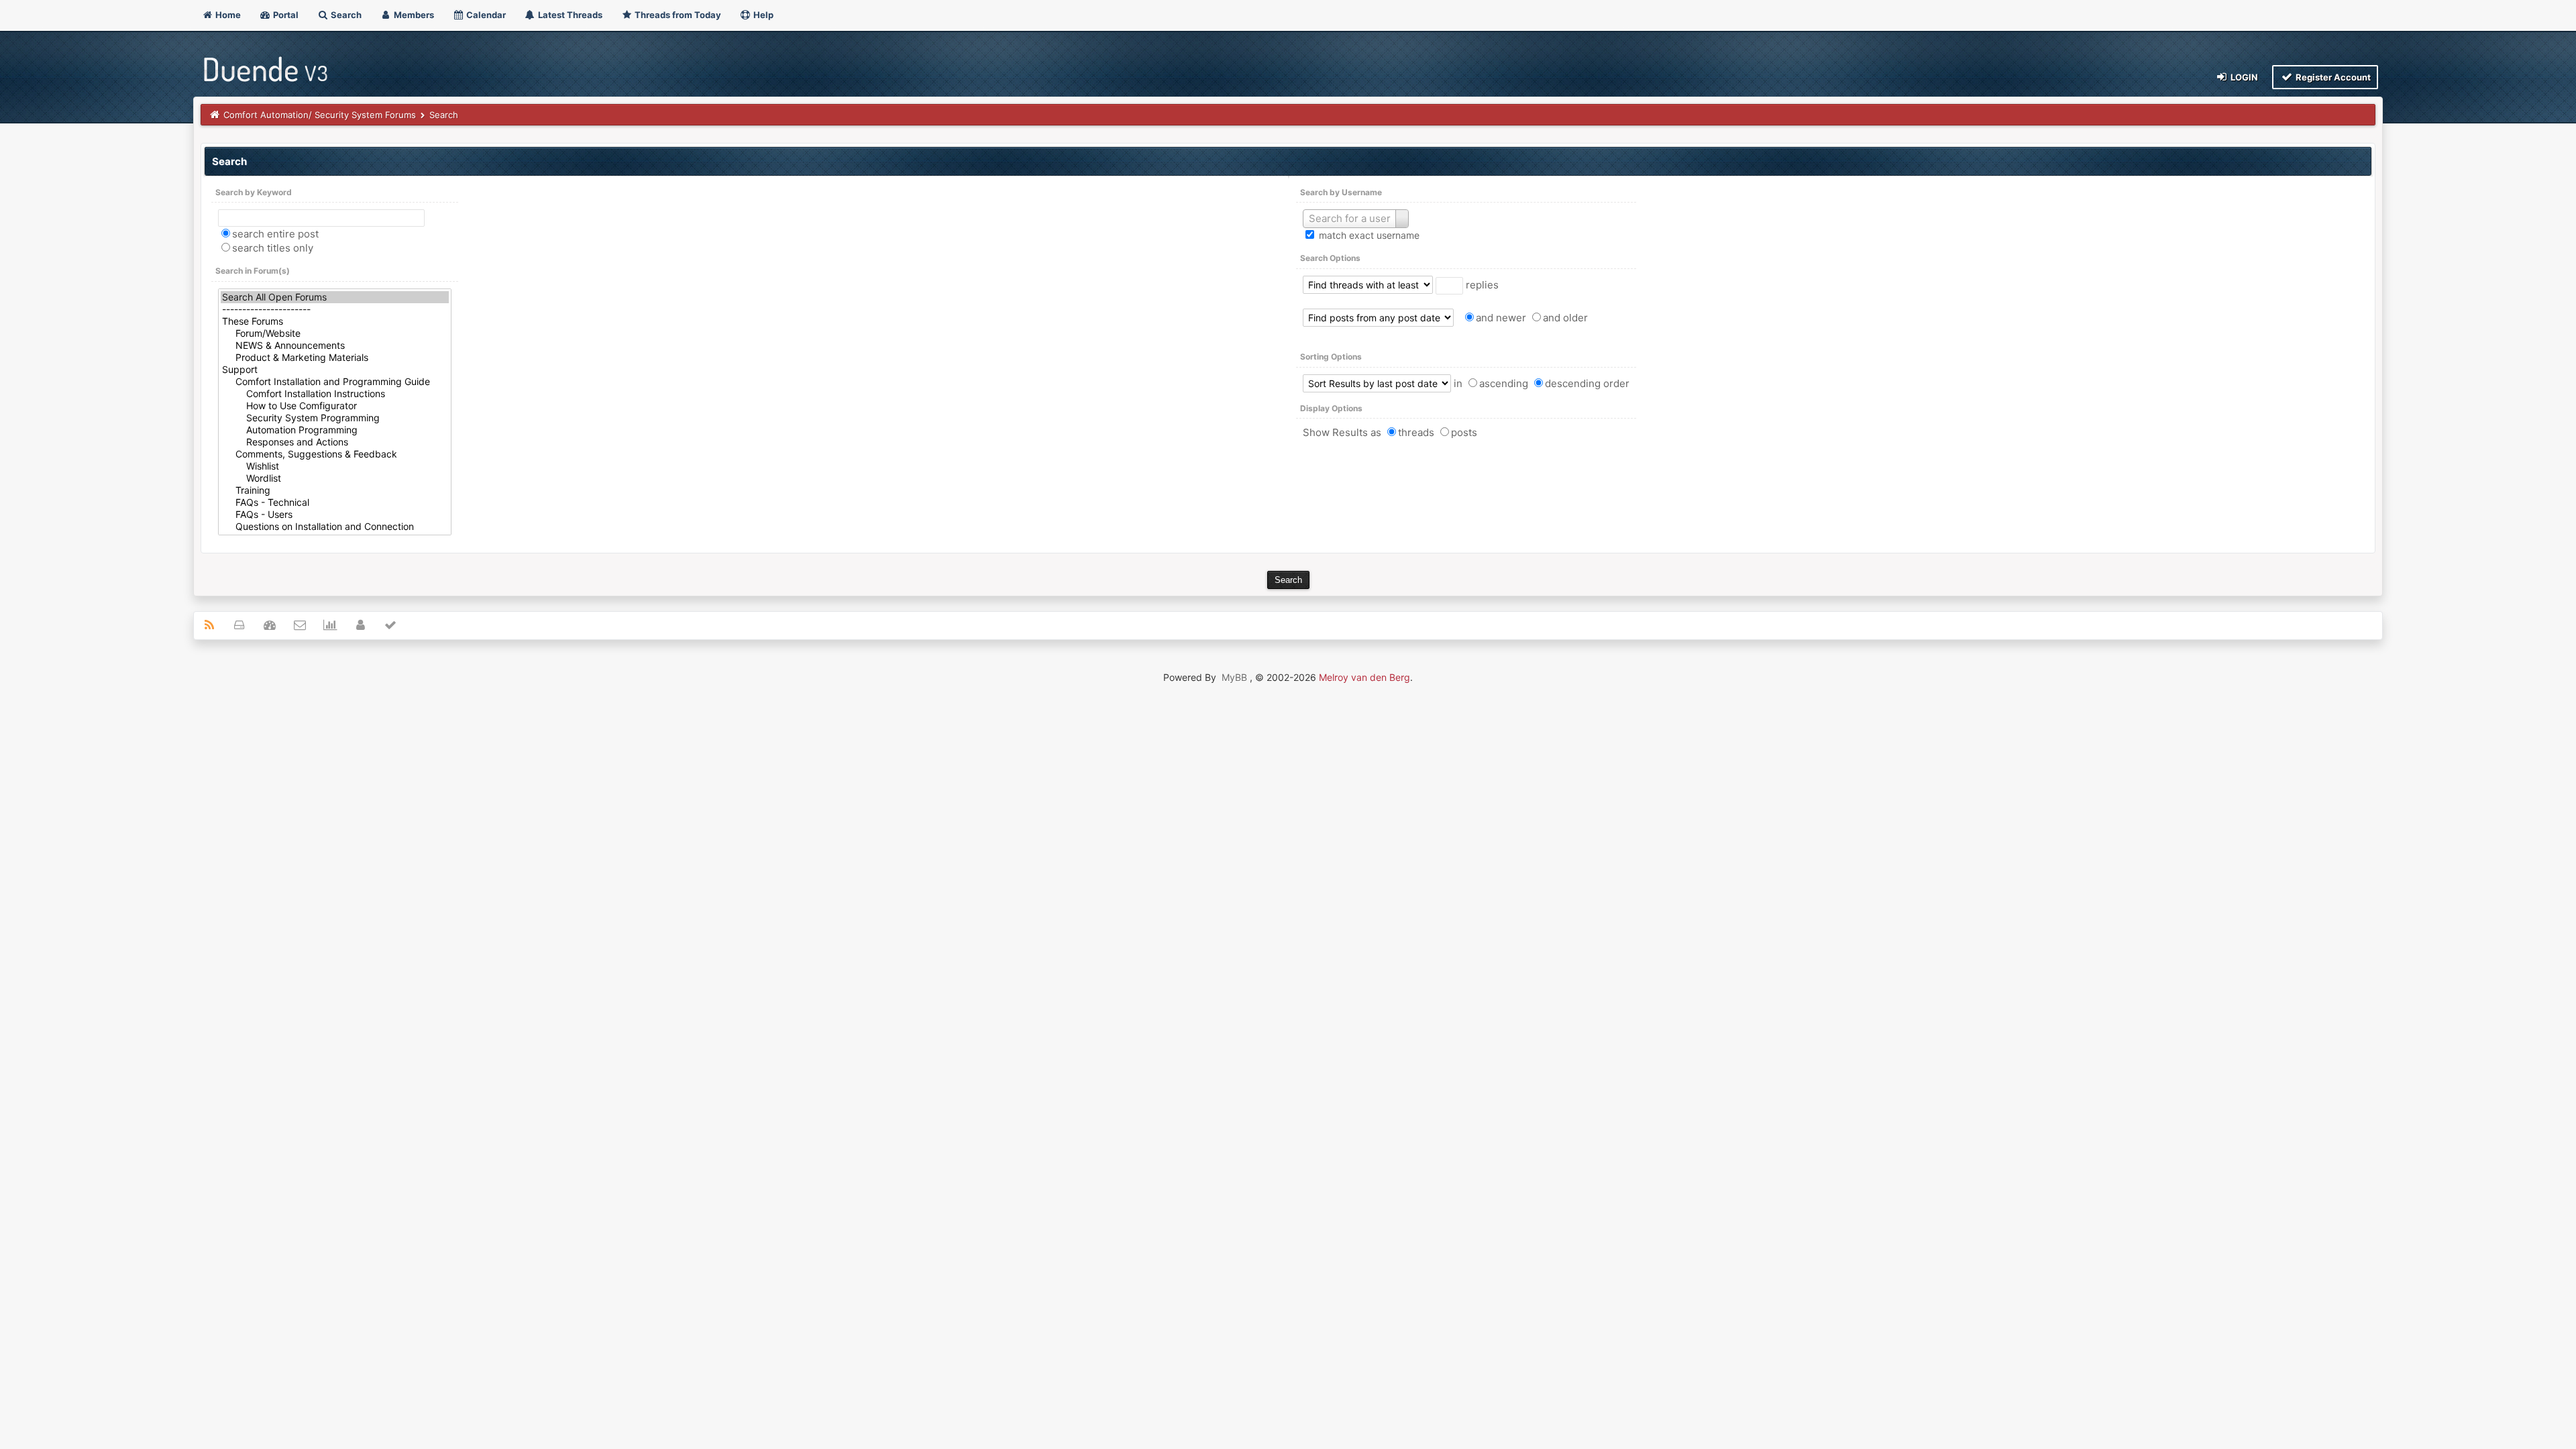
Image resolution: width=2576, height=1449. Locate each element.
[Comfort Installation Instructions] (335, 394)
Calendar (485, 15)
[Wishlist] (335, 466)
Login (2243, 77)
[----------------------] (335, 309)
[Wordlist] (335, 478)
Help (762, 15)
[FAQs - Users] (335, 515)
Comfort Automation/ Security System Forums (320, 115)
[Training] (335, 490)
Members (413, 15)
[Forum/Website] (335, 333)
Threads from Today (677, 15)
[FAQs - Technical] (335, 502)
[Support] (335, 370)
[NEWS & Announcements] (335, 345)
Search (345, 15)
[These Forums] (335, 321)
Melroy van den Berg (1364, 677)
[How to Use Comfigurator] (335, 406)
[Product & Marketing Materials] (335, 358)
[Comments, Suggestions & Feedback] (335, 454)
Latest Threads (569, 15)
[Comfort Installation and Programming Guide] (335, 382)
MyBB (1234, 677)
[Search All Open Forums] (335, 297)
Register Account (2332, 77)
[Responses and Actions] (335, 442)
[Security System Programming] (335, 418)
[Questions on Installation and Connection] (335, 527)
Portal (285, 15)
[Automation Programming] (335, 430)
